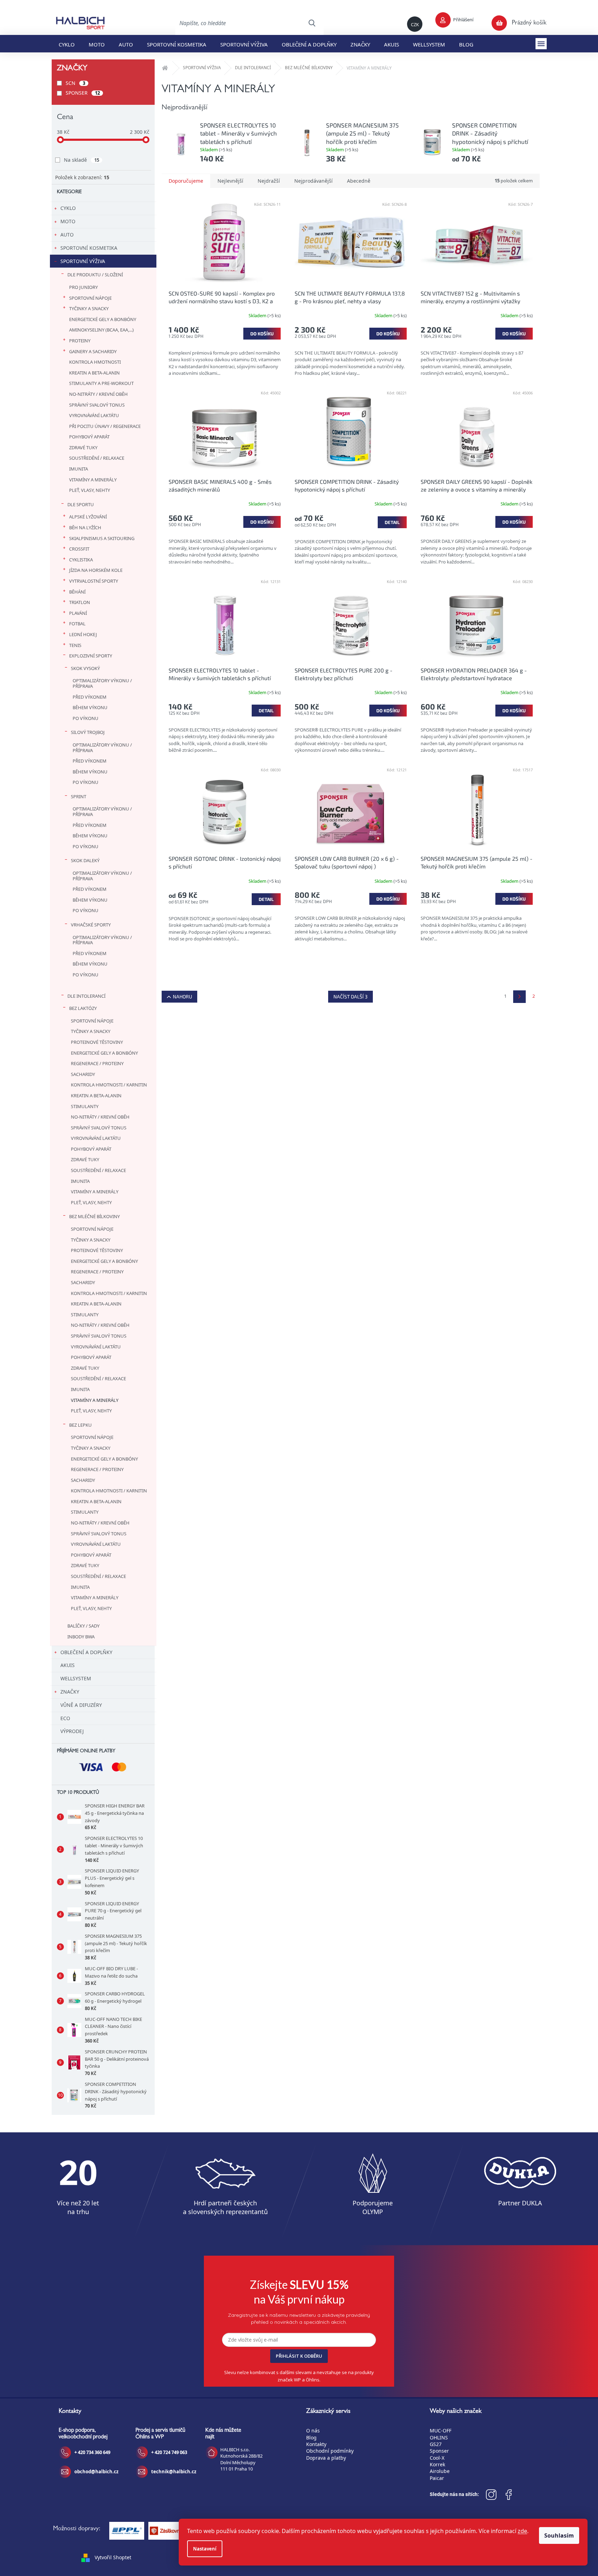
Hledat (312, 23)
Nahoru (182, 996)
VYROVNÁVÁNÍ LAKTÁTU (94, 415)
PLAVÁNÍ (78, 613)
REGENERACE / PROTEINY (97, 1063)
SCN (75, 83)
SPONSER (83, 93)
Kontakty (316, 2444)
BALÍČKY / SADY (83, 1626)
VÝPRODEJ (72, 1731)
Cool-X (437, 2458)
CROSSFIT (79, 549)
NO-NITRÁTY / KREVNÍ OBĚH (98, 394)
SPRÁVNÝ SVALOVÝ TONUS (97, 405)
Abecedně (359, 181)
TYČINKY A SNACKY (89, 308)
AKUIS (68, 1665)
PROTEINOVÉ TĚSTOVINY (97, 1042)
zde (522, 2531)
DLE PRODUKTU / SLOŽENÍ (95, 275)
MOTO (68, 221)
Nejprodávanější (313, 181)
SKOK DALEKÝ (85, 860)
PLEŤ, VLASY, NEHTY (90, 490)
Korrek (437, 2464)
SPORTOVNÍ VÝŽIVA (83, 261)
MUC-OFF (441, 2431)
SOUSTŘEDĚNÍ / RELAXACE (97, 458)
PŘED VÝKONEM (90, 697)
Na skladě (82, 160)
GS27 (436, 2444)
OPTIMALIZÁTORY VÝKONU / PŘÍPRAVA (102, 683)
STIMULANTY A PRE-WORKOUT (101, 383)
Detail (392, 522)
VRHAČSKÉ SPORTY (91, 925)
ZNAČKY (70, 1692)
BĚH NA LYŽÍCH (85, 527)
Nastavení (205, 2549)
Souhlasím (559, 2535)
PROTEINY (80, 341)
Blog (311, 2437)
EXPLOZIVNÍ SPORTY (91, 656)
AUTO (67, 235)
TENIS (75, 645)
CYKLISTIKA (81, 560)
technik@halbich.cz (174, 2472)
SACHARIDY (83, 1074)
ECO (65, 1718)
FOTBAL (77, 624)
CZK (415, 24)
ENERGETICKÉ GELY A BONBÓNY (103, 319)
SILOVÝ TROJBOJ (88, 732)
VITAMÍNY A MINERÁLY (93, 480)
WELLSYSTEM (76, 1678)
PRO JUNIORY (83, 287)
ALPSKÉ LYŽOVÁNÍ (88, 517)
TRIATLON (80, 602)
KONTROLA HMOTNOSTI (95, 362)
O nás (313, 2431)
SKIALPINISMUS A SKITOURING (102, 538)
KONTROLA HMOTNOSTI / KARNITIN (109, 1085)
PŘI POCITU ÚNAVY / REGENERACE (105, 426)
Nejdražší (269, 181)
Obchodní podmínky (330, 2451)
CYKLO (68, 208)
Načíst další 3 (350, 996)
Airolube (440, 2471)
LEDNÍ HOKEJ (83, 634)
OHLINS (439, 2437)
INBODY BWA (81, 1637)
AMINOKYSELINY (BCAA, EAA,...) (101, 330)
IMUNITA (79, 469)
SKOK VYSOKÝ (85, 668)
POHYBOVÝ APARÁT (89, 437)
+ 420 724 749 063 (169, 2452)
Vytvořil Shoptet (113, 2557)
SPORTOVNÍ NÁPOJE (90, 298)
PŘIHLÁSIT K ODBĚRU (299, 2356)
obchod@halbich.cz (96, 2472)
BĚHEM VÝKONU (90, 707)
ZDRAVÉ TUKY (83, 447)
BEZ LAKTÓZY (83, 1008)
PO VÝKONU (86, 718)
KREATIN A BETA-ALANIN (94, 373)
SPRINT (79, 796)
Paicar (437, 2478)
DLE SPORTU (81, 504)
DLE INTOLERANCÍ (86, 996)
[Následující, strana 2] (519, 997)
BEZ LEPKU (80, 1425)
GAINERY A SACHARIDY (93, 351)
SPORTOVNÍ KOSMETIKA (89, 248)
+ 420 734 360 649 (92, 2452)
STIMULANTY (85, 1106)
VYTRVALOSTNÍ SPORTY (94, 581)
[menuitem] (67, 44)
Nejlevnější (230, 181)
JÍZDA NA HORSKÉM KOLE (96, 570)
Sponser (439, 2451)
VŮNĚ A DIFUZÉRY (81, 1705)
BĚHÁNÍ (77, 592)
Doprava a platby (326, 2458)
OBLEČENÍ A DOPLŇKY (86, 1652)
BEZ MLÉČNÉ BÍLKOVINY (94, 1216)
